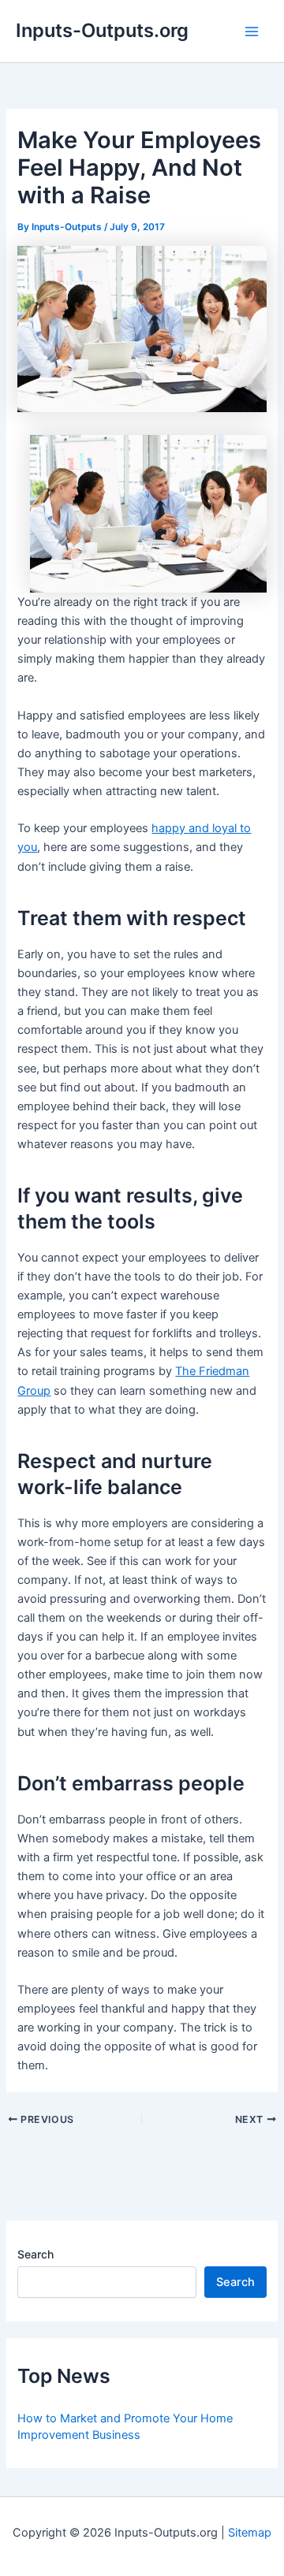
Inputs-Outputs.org (102, 30)
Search (35, 2254)
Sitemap (250, 2533)
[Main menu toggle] (252, 32)
